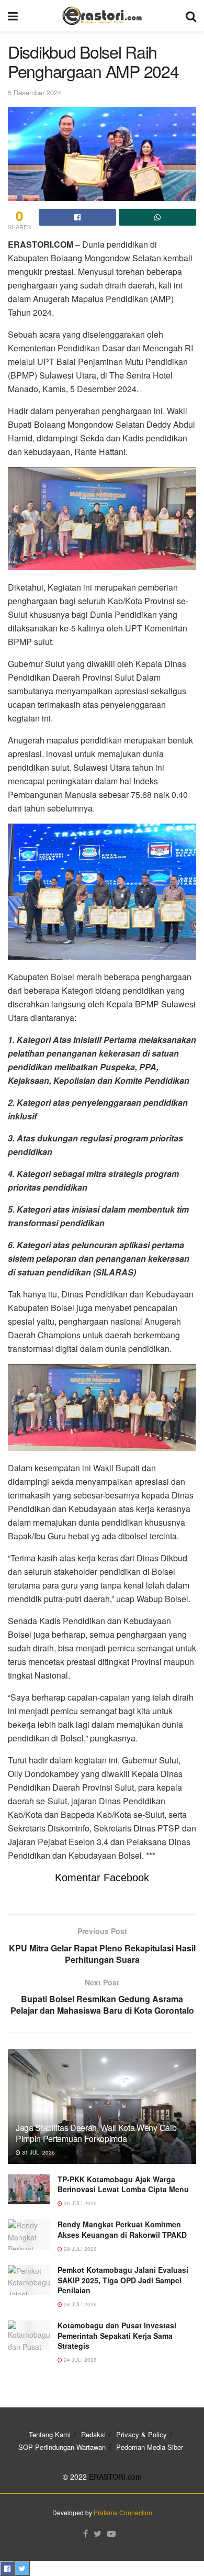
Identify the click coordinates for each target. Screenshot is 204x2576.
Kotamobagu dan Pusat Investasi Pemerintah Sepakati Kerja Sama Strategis (117, 2335)
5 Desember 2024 (35, 92)
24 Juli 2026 (80, 2360)
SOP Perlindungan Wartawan (62, 2447)
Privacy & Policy (141, 2434)
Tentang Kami (50, 2434)
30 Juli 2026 (80, 2203)
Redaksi (93, 2434)
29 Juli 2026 (80, 2249)
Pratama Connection (123, 2512)
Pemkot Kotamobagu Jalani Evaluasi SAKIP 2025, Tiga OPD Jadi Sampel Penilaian (123, 2280)
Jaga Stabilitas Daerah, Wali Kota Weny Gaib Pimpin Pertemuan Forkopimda (96, 2133)
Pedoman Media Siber (150, 2447)
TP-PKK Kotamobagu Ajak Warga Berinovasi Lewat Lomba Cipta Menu (123, 2184)
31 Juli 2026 (38, 2152)
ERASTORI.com (115, 2477)
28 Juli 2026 (80, 2304)
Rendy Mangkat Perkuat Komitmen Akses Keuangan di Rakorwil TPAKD (122, 2229)
